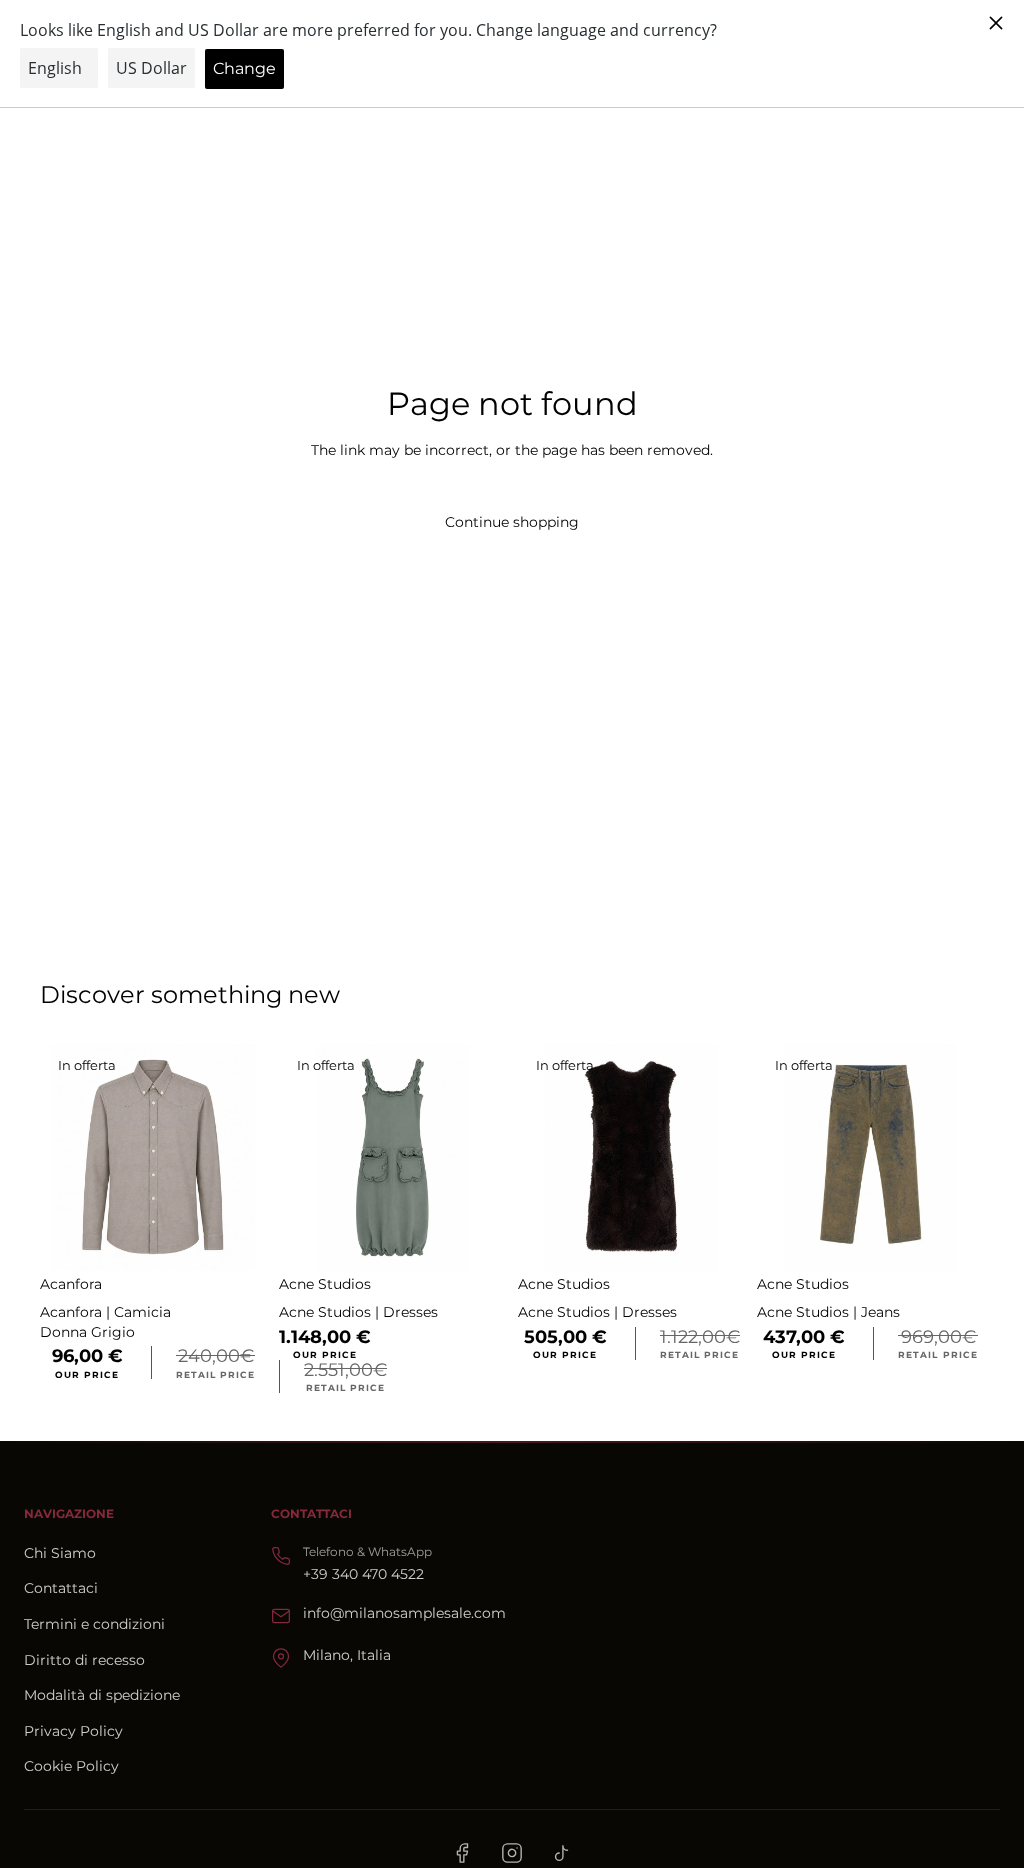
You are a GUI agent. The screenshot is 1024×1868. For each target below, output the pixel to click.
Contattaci (61, 1588)
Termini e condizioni (94, 1624)
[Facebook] (462, 1853)
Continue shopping (512, 522)
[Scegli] (236, 1241)
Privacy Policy (73, 1731)
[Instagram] (512, 1853)
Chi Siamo (60, 1553)
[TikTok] (562, 1853)
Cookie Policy (71, 1766)
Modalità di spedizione (102, 1695)
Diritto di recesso (84, 1660)
